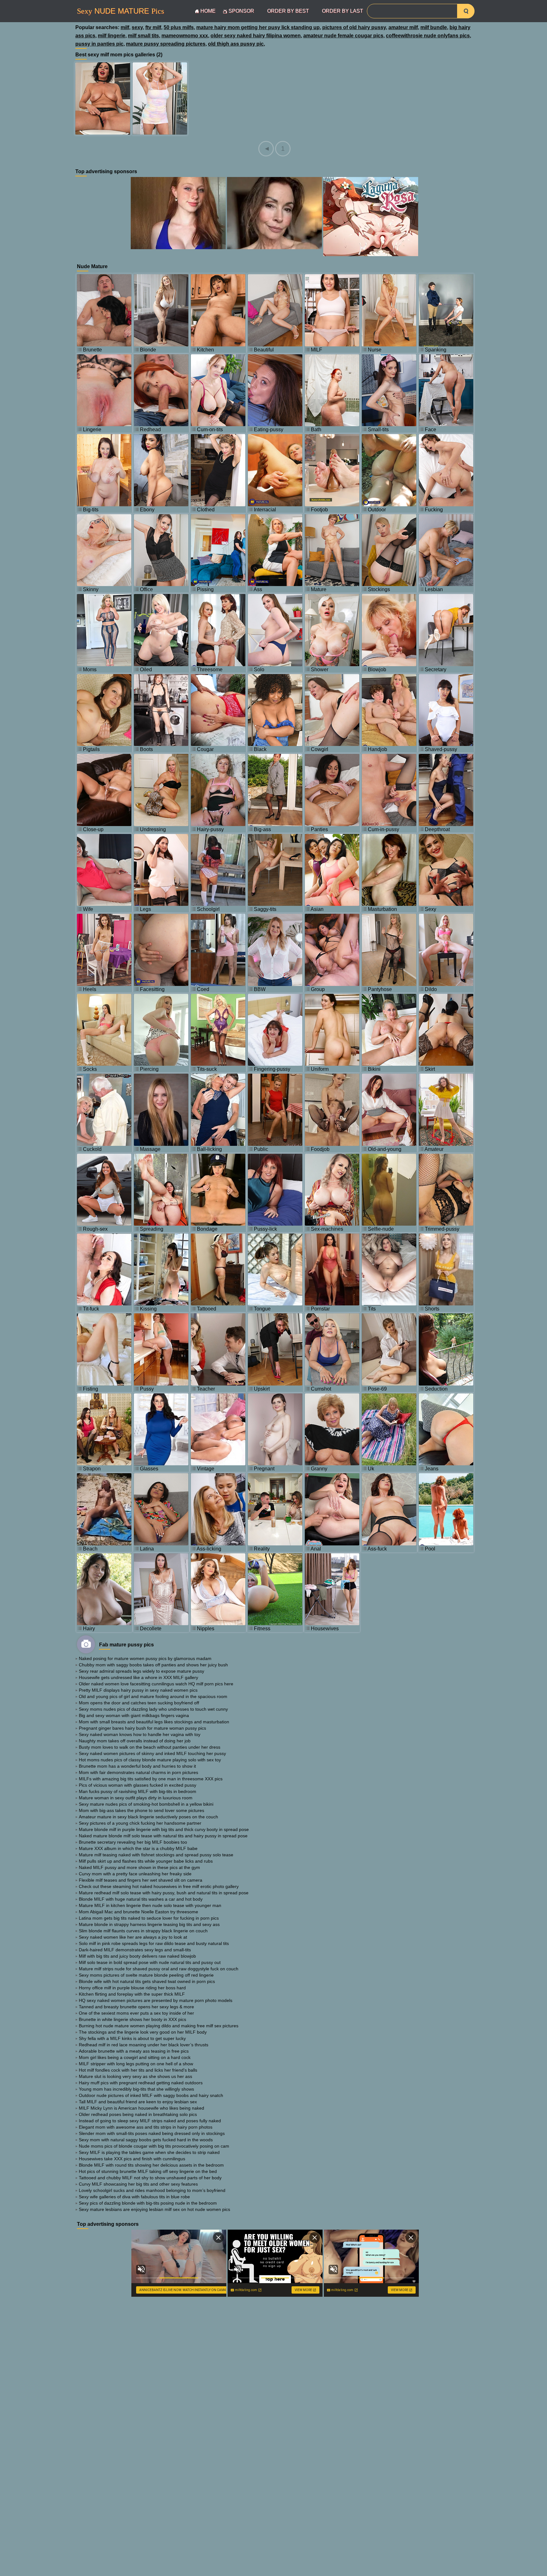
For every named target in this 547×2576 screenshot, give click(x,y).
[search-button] (466, 11)
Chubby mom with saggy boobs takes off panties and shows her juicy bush (153, 1665)
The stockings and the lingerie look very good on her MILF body (143, 2032)
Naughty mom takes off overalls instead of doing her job (135, 1741)
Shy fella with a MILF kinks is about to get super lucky (132, 2038)
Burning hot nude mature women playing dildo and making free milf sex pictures (159, 2026)
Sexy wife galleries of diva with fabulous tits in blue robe (134, 2197)
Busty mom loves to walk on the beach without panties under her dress (150, 1747)
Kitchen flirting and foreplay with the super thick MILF (132, 1994)
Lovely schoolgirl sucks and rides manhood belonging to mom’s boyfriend (152, 2190)
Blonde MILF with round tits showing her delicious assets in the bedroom (151, 2165)
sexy (137, 27)
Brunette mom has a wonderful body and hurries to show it (137, 1766)
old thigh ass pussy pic (236, 44)
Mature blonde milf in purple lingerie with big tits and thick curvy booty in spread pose (164, 1829)
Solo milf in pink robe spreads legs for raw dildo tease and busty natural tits (154, 1943)
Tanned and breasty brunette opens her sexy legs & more (136, 2007)
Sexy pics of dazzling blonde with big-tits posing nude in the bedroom (148, 2203)
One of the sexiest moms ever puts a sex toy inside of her (136, 2013)
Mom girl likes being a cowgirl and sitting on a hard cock (135, 2057)
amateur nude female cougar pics (343, 36)
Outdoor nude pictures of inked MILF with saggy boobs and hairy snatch (151, 2095)
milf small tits (143, 36)
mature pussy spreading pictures (166, 44)
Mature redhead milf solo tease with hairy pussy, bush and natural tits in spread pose (164, 1893)
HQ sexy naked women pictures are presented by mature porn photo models (156, 2000)
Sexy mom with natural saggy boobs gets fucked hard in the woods (146, 2140)
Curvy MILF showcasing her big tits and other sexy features (138, 2184)
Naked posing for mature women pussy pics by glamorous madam (145, 1658)
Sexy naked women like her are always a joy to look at (133, 1937)
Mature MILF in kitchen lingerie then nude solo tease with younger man (150, 1905)
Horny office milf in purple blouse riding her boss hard (132, 1988)
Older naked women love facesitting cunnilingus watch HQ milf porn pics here (156, 1684)
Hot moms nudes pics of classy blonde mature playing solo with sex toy (150, 1760)
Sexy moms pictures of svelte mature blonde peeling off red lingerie (146, 1975)
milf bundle (434, 27)
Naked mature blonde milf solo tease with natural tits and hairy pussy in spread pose (163, 1836)
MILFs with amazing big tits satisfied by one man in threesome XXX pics (151, 1779)
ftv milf (153, 27)
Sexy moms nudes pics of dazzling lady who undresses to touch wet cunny (153, 1709)
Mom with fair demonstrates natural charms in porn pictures (138, 1772)
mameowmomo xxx (185, 36)
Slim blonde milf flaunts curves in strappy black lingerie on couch (143, 1931)
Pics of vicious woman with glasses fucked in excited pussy (138, 1785)
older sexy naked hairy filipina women (256, 36)
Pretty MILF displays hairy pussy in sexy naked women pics (138, 1690)
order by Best (288, 11)
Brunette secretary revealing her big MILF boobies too (133, 1842)
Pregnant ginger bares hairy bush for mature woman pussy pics (142, 1728)
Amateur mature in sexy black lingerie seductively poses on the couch (148, 1817)
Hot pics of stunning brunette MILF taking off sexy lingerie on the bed (148, 2171)
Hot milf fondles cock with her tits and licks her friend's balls (138, 2070)
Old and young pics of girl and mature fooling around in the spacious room (153, 1696)
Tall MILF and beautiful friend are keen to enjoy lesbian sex (138, 2102)
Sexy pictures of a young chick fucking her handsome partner (140, 1823)
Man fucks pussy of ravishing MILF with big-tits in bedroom (138, 1791)
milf (125, 27)
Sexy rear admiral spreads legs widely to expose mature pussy (141, 1671)
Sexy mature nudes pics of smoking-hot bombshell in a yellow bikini (146, 1804)
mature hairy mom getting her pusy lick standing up (258, 27)
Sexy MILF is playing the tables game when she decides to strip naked (149, 2152)
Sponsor (241, 11)
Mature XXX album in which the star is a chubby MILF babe (138, 1848)
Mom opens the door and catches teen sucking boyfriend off (139, 1703)
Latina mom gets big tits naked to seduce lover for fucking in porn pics (149, 1918)
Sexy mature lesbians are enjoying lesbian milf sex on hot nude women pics (154, 2209)
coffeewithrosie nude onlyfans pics (428, 36)
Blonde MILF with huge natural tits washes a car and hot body (141, 1899)
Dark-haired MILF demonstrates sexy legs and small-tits (135, 1950)
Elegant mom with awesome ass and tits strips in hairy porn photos (146, 2127)
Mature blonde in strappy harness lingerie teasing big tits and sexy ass (149, 1924)
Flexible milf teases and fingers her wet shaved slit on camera (141, 1880)
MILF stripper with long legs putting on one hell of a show (136, 2064)
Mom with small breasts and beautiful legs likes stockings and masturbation (154, 1722)
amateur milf (403, 27)
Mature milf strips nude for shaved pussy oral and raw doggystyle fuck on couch (159, 1969)
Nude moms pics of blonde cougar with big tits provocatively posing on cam (154, 2146)
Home (208, 11)
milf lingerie (112, 36)
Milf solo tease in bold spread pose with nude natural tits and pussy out (150, 1962)
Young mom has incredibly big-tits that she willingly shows (136, 2089)
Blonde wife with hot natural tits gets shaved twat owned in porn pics (147, 1981)
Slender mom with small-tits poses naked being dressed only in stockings (152, 2133)
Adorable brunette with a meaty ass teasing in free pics (134, 2051)
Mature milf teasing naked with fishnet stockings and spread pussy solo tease (156, 1855)
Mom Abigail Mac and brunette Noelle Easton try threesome (138, 1912)
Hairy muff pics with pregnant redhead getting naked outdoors (141, 2083)
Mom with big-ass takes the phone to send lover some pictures (141, 1810)
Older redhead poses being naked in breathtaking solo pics (138, 2114)
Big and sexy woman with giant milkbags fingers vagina (134, 1715)
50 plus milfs (179, 27)
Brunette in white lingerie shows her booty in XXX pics (132, 2019)
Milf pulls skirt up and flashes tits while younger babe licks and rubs (146, 1861)
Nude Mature (120, 11)
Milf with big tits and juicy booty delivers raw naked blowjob (137, 1956)
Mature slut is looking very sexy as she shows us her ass (135, 2076)
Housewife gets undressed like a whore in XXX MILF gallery (138, 1677)
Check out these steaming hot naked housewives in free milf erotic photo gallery (159, 1886)
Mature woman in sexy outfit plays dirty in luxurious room (136, 1798)
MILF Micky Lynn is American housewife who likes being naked (141, 2108)
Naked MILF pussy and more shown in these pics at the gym (139, 1867)
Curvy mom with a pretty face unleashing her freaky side (135, 1874)
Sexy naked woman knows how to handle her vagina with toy (140, 1734)
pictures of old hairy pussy (354, 27)
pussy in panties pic (99, 44)
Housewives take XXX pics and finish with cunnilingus (132, 2159)
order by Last (343, 11)
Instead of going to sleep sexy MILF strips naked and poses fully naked (150, 2121)
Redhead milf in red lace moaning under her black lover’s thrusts (144, 2045)
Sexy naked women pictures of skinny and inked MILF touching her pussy (152, 1753)
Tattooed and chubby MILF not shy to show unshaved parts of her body (150, 2178)
